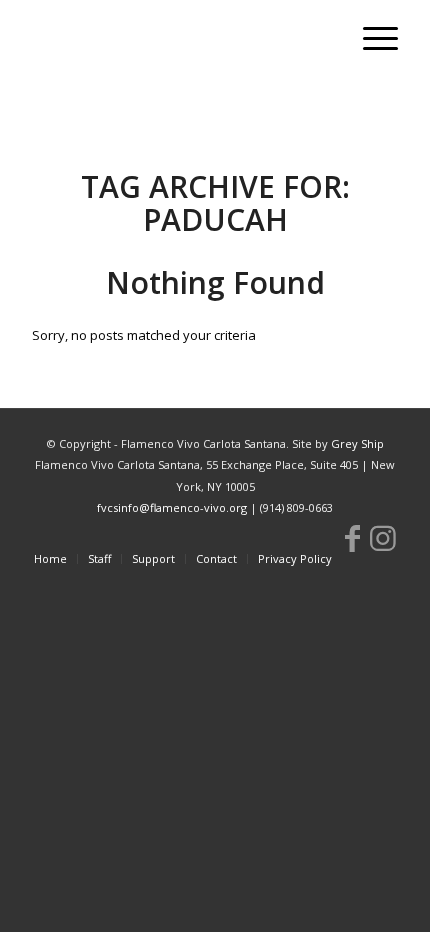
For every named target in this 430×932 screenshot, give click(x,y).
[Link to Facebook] (353, 538)
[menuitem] (370, 40)
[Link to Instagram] (383, 538)
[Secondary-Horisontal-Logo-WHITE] (178, 40)
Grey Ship (357, 443)
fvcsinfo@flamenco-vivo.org (172, 507)
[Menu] (370, 40)
